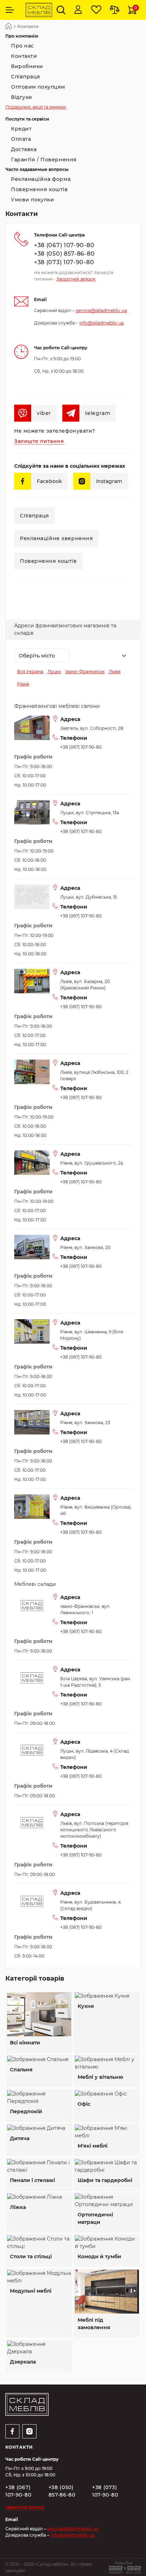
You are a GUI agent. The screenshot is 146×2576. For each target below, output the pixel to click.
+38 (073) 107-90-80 (64, 262)
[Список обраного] (96, 10)
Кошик (136, 8)
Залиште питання (39, 441)
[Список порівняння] (115, 10)
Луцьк (54, 671)
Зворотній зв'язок (76, 279)
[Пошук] (61, 10)
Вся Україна (30, 671)
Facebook (49, 481)
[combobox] (41, 655)
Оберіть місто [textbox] (37, 656)
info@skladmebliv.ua (102, 323)
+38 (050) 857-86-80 (64, 254)
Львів (115, 671)
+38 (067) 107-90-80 (64, 245)
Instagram (109, 481)
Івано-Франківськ (85, 671)
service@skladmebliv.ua (101, 310)
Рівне (23, 684)
